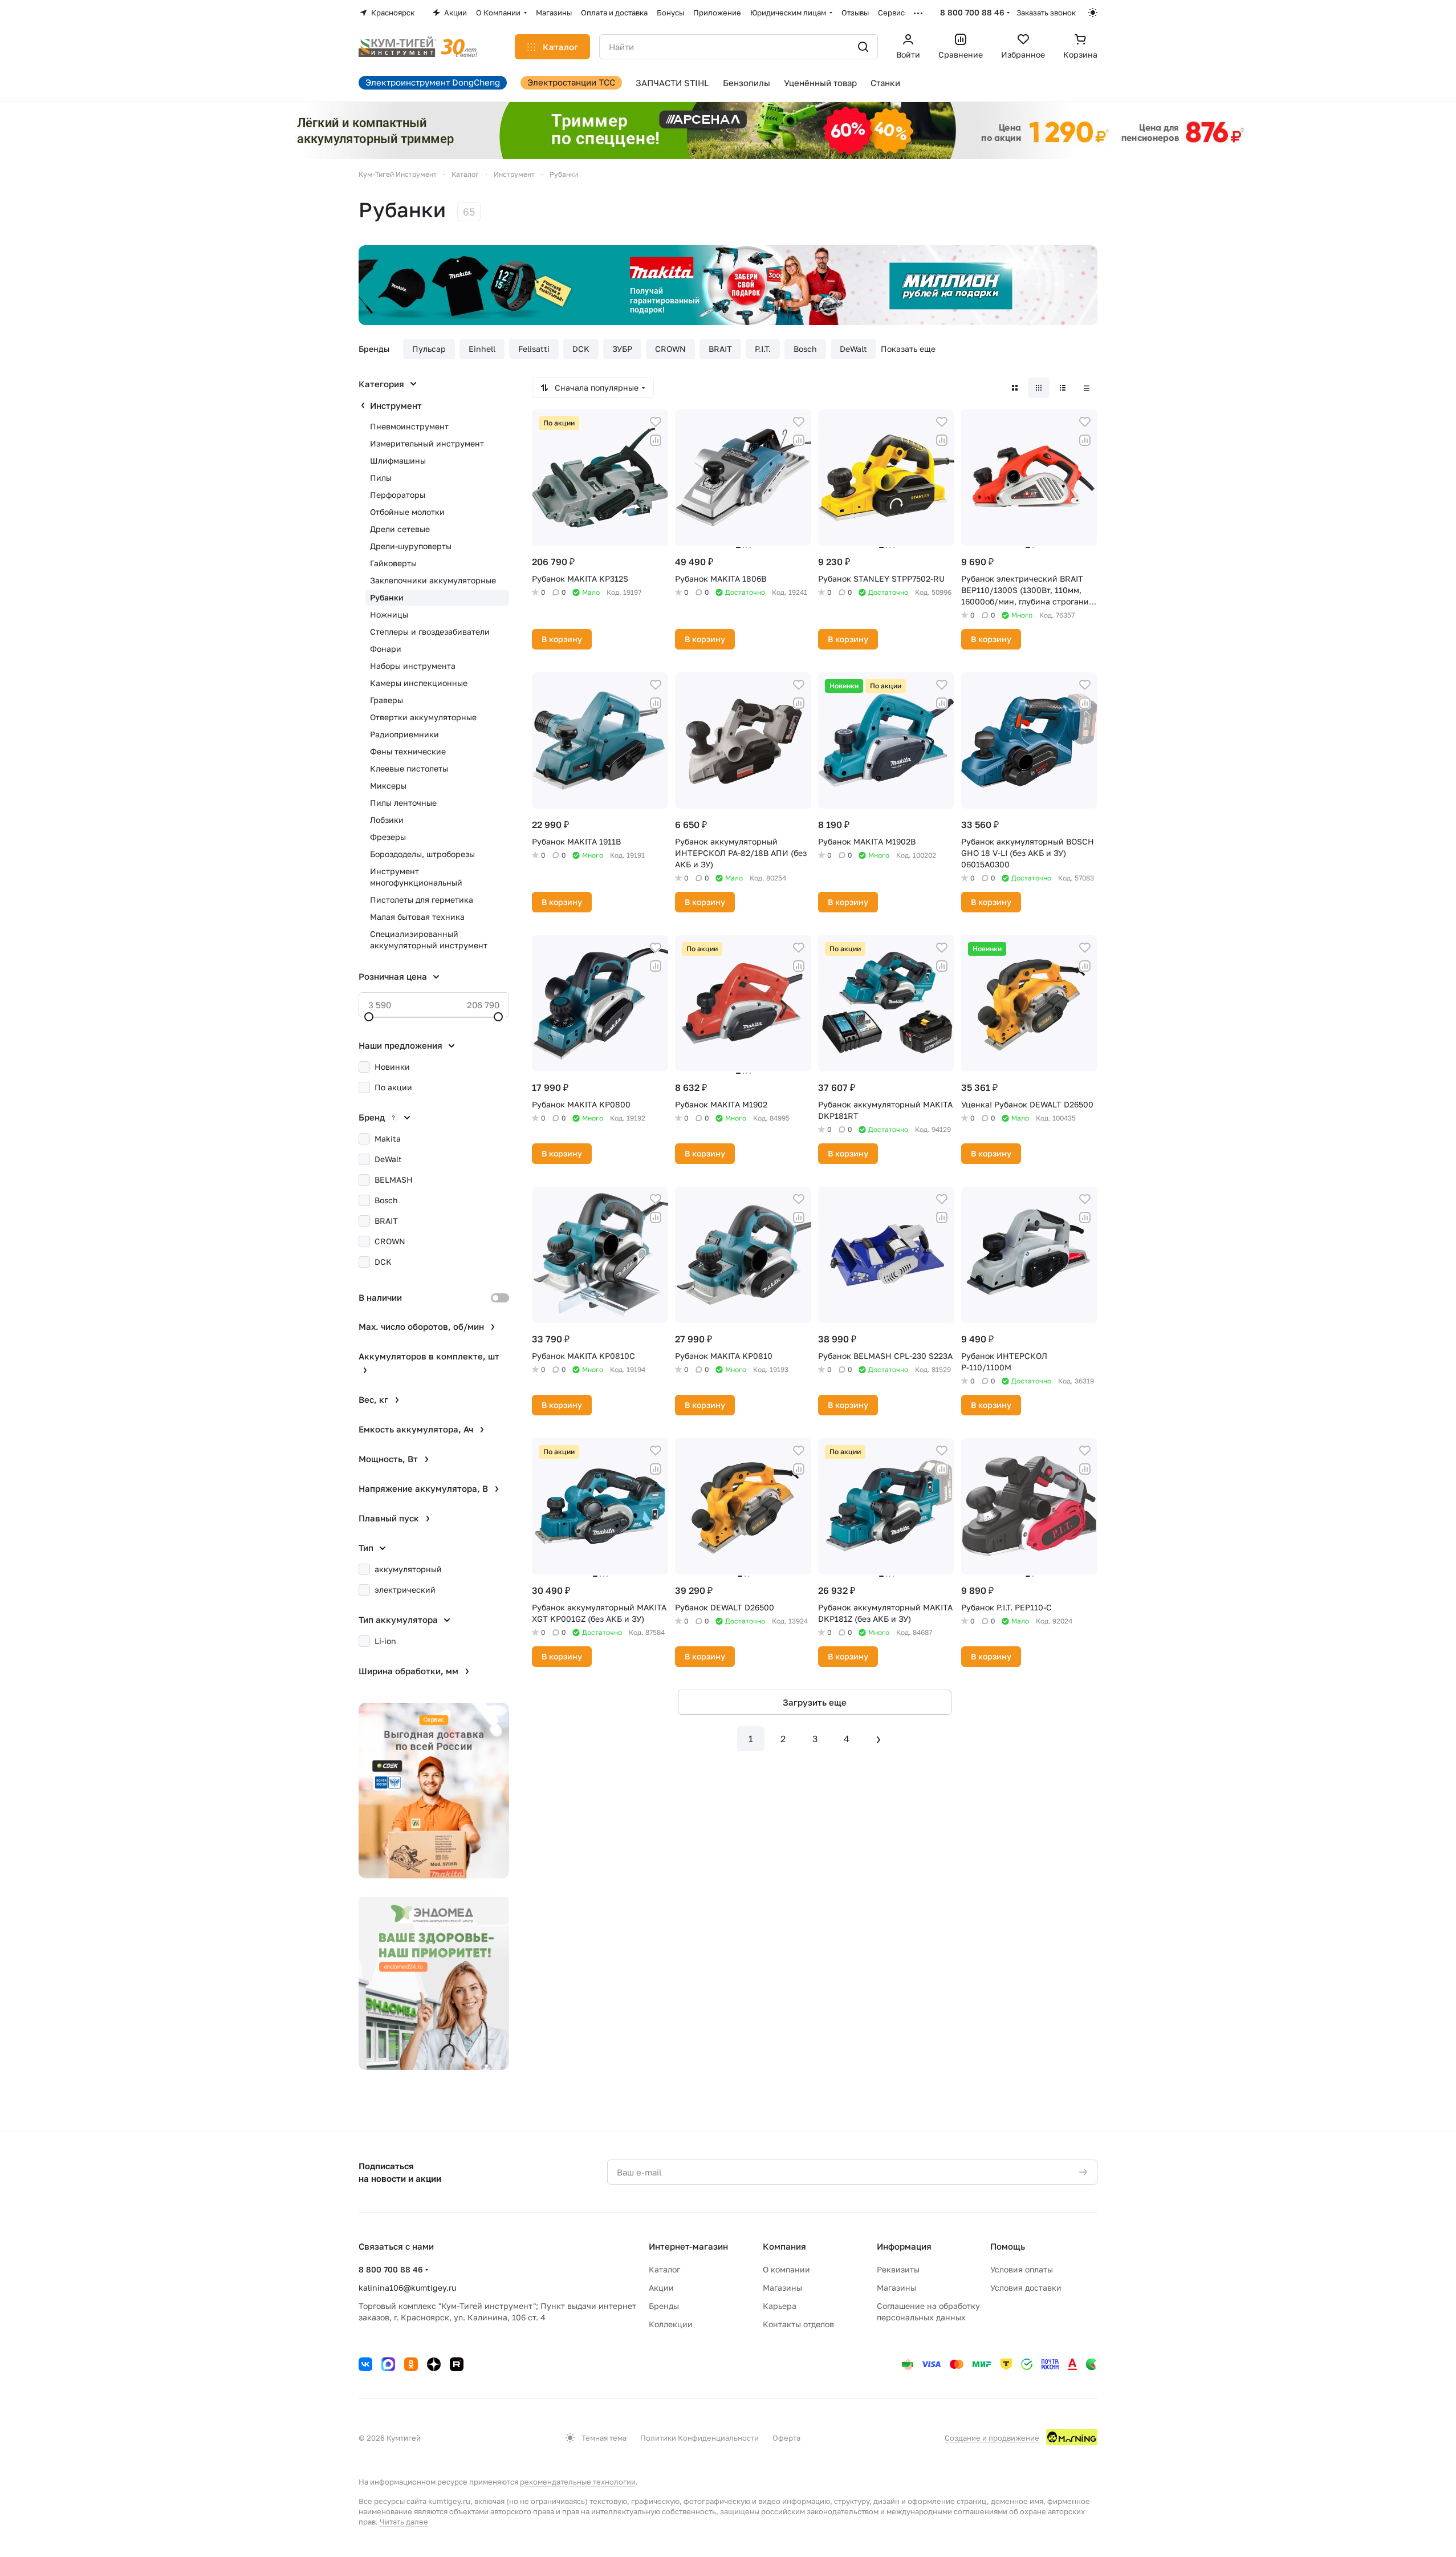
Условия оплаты (1022, 2269)
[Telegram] (388, 2364)
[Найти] (863, 47)
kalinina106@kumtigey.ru (407, 2288)
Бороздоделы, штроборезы (422, 854)
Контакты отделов (798, 2324)
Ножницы (389, 614)
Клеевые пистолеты (409, 768)
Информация (904, 2246)
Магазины (782, 2288)
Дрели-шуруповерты (411, 546)
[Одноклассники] (411, 2364)
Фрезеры (388, 837)
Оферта (786, 2438)
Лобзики (387, 820)
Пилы (381, 478)
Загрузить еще (815, 1702)
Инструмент (396, 405)
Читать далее (404, 2522)
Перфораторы (398, 495)
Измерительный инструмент (427, 443)
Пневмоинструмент (409, 426)
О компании (786, 2269)
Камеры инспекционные (419, 683)
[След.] (879, 1739)
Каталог (664, 2269)
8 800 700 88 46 (972, 12)
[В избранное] (656, 422)
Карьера (780, 2306)
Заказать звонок (1046, 13)
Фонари (386, 649)
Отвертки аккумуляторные (423, 717)
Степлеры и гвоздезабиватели (430, 632)
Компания (784, 2246)
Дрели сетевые (400, 529)
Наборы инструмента (413, 666)
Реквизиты (898, 2269)
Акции (661, 2288)
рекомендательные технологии (578, 2482)
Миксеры (388, 786)
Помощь (1008, 2246)
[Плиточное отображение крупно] (1015, 388)
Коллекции (671, 2324)
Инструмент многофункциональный (416, 877)
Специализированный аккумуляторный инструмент (429, 939)
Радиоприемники (404, 734)
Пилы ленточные (403, 803)
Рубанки (387, 597)
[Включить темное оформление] (1093, 13)
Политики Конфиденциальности (699, 2438)
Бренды (664, 2306)
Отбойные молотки (407, 512)
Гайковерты (393, 563)
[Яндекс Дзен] (434, 2364)
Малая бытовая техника (417, 917)
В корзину (562, 639)
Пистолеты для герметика (422, 900)
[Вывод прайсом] (1087, 388)
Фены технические (408, 751)
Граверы (387, 700)
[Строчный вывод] (1063, 388)
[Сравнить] (656, 440)
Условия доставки (1026, 2288)
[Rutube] (457, 2364)
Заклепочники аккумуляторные (433, 580)
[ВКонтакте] (365, 2364)
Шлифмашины (398, 460)
